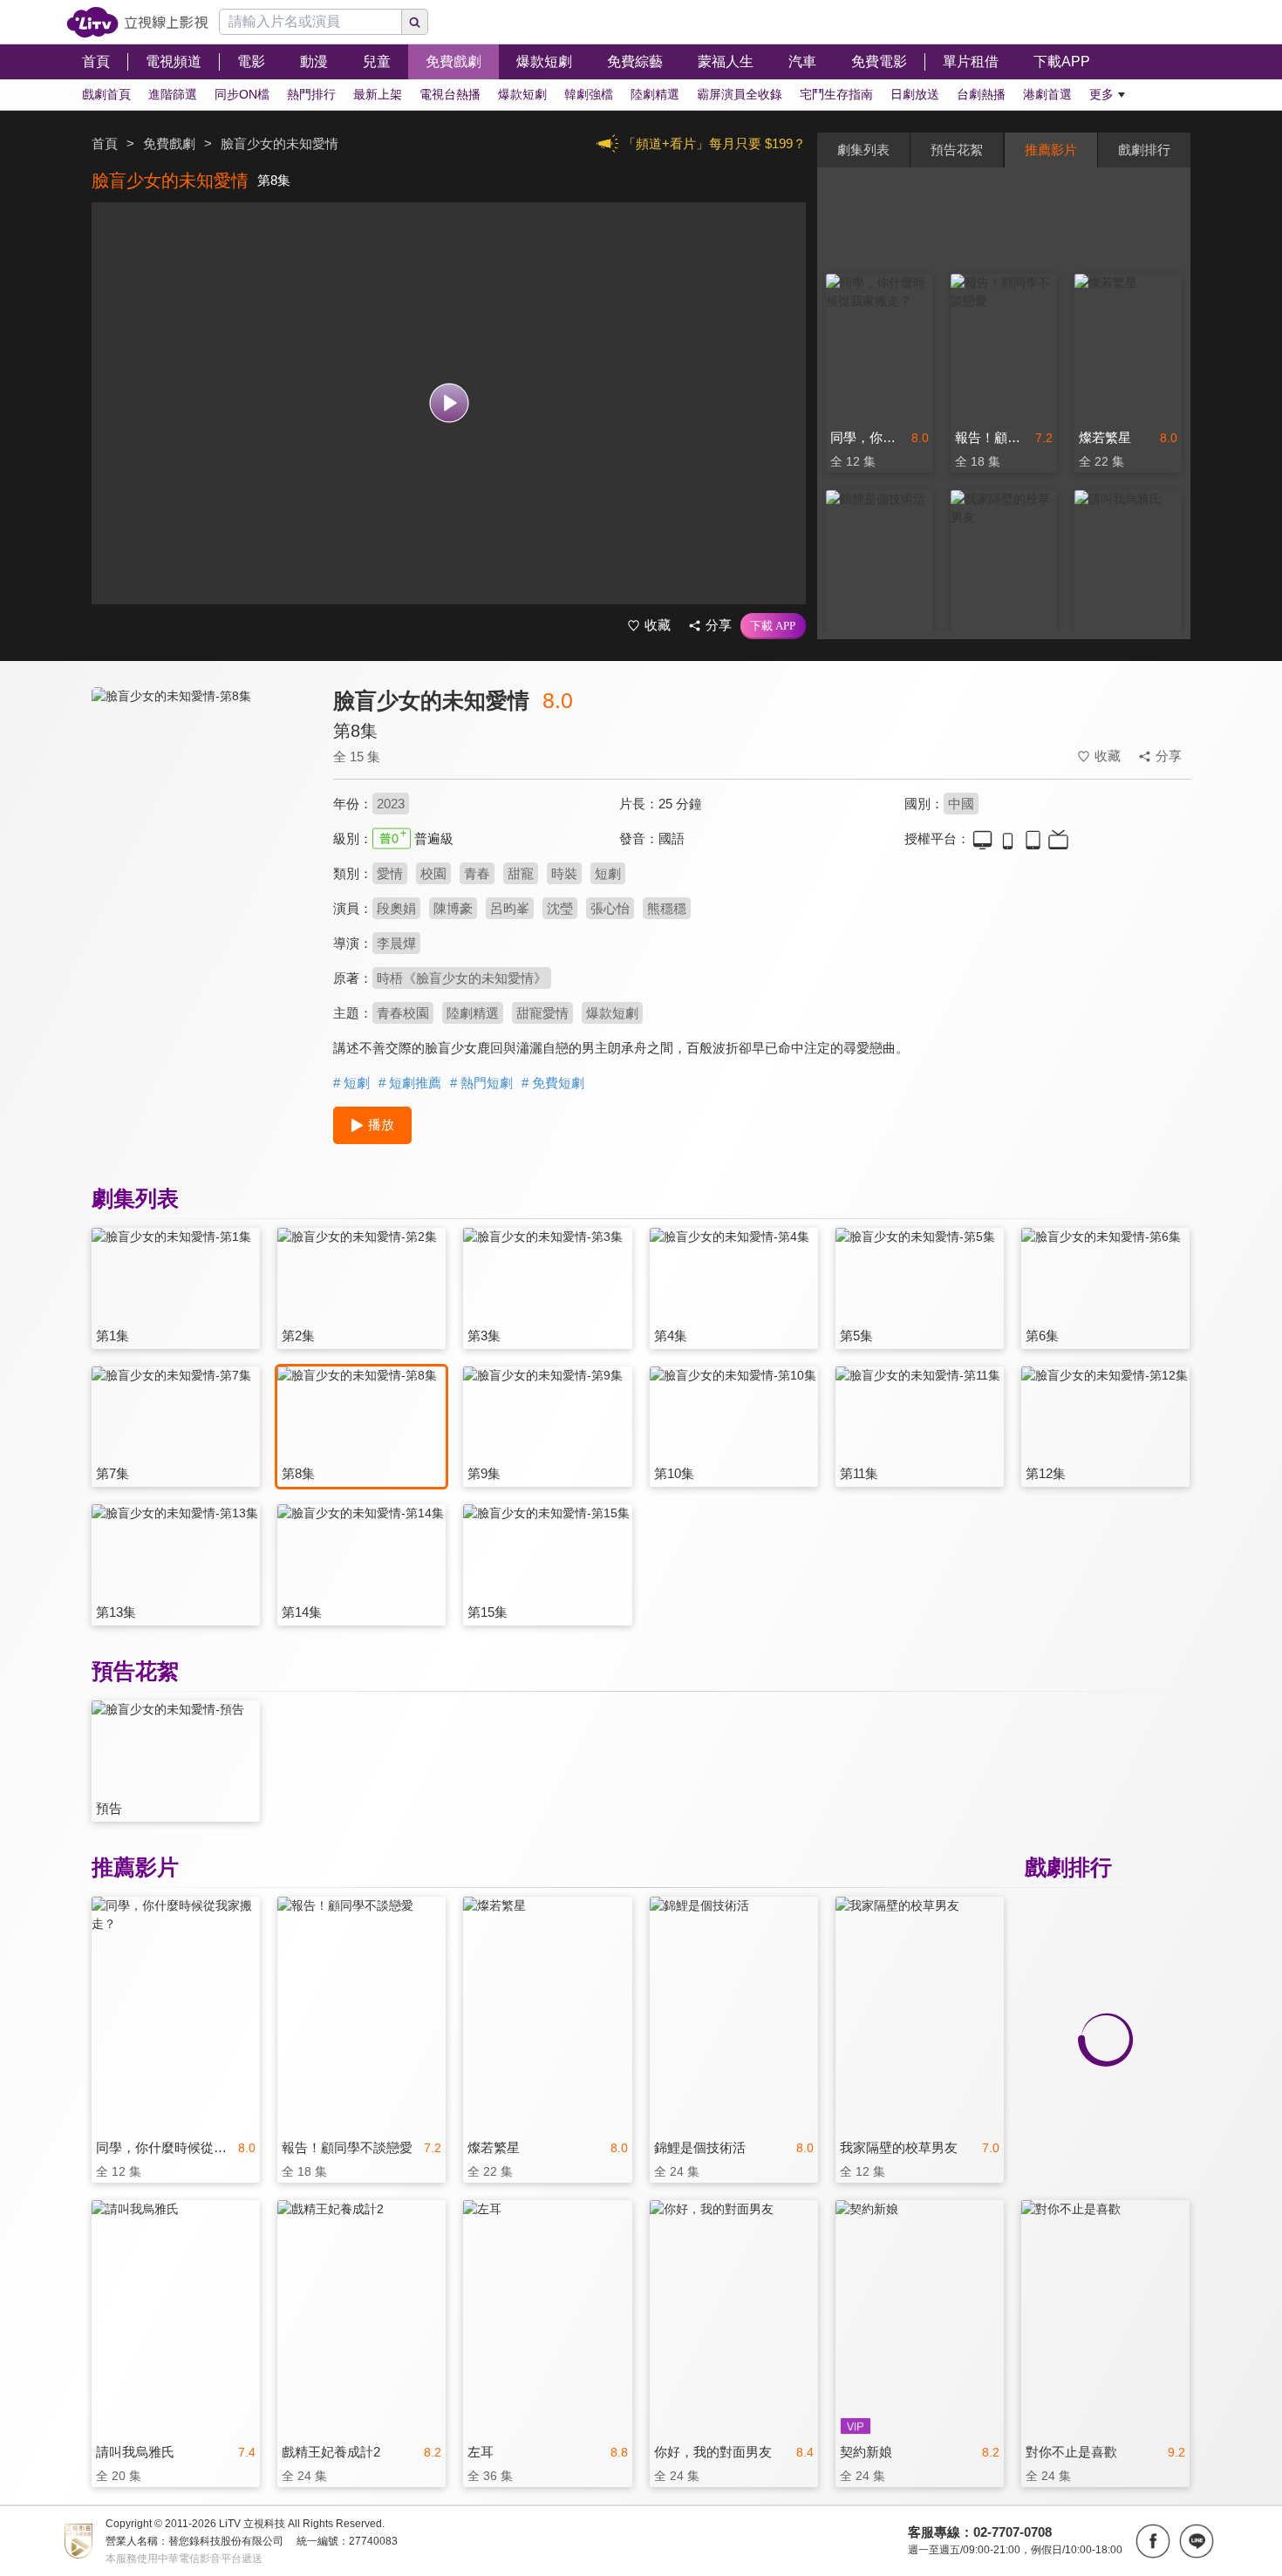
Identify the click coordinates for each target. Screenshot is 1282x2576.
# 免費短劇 (553, 1083)
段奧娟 (396, 908)
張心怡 (610, 908)
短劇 (608, 873)
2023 (391, 804)
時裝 (564, 873)
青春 (477, 873)
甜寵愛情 (542, 1013)
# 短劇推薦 (410, 1083)
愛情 (390, 873)
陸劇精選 (473, 1013)
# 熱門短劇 (481, 1083)
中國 (961, 804)
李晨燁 (396, 943)
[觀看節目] (449, 403)
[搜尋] (415, 22)
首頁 (105, 143)
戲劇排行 (1144, 150)
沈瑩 (560, 908)
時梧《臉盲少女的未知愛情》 (462, 978)
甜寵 (521, 873)
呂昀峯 (510, 908)
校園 (433, 873)
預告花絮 (957, 150)
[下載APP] (773, 626)
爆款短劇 (612, 1013)
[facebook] (1153, 2541)
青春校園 (403, 1013)
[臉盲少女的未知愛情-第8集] (201, 843)
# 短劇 (351, 1083)
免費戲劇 (169, 143)
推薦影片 (1051, 150)
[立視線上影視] (137, 22)
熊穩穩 (667, 908)
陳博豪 (453, 908)
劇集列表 (863, 150)
